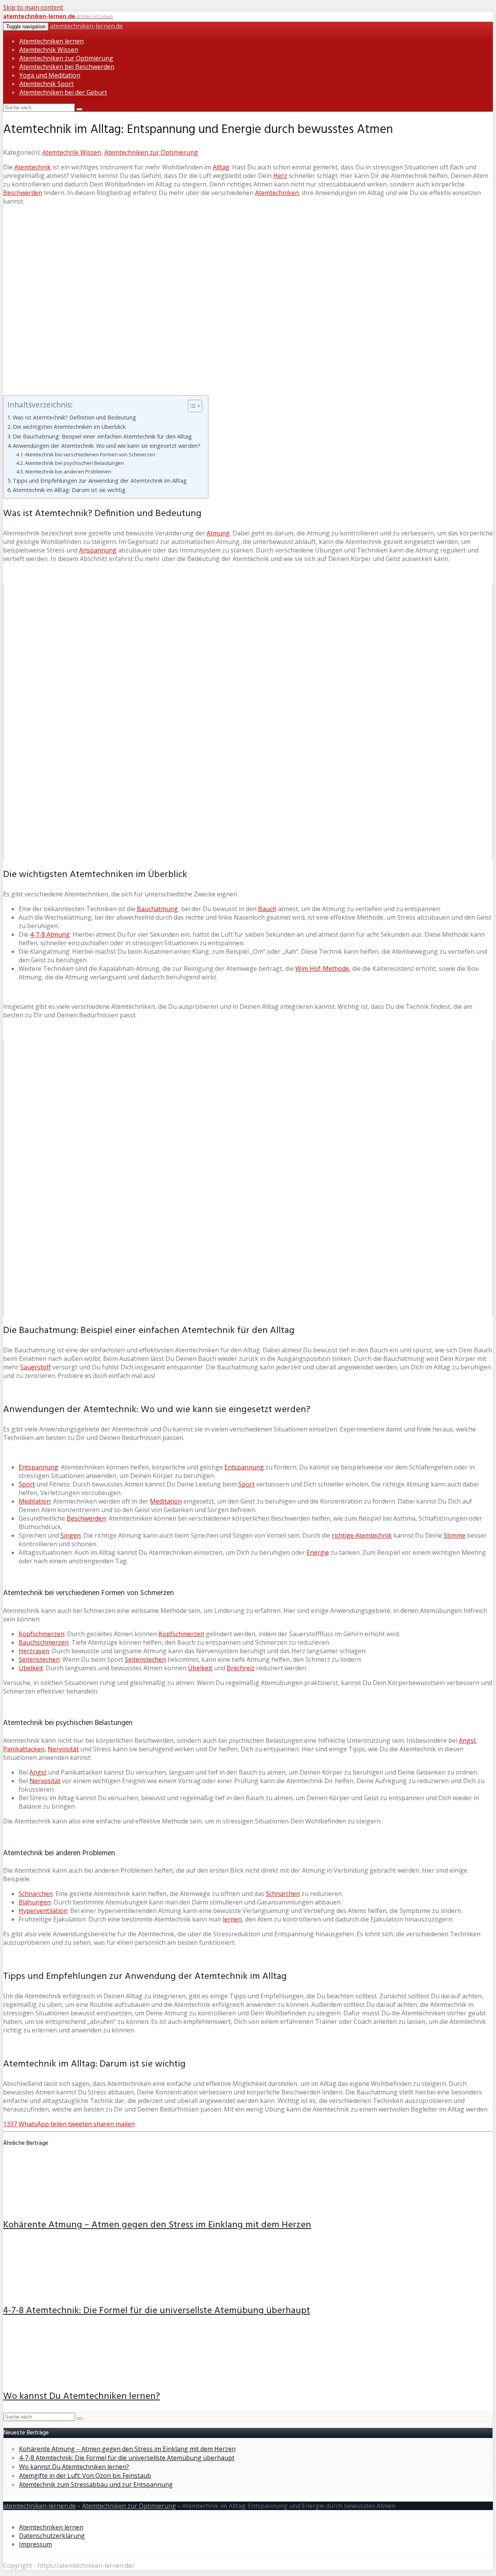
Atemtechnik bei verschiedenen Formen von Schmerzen (90, 454)
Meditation (34, 1501)
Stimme (455, 1535)
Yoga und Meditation (50, 75)
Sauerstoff (35, 1367)
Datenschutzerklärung (52, 2536)
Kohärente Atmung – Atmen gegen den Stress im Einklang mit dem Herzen (157, 2225)
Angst (467, 1740)
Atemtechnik (33, 167)
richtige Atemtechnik (362, 1535)
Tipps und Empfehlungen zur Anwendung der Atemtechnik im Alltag (100, 481)
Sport (27, 1484)
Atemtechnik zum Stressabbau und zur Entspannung (96, 2484)
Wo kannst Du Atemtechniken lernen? (82, 2396)
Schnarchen (36, 1894)
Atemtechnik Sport (46, 84)
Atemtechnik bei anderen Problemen (68, 471)
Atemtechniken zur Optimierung (66, 58)
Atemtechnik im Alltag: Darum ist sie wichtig (69, 490)
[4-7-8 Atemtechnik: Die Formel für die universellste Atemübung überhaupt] (54, 2291)
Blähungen (35, 1902)
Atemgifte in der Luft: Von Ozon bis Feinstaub (85, 2476)
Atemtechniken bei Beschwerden (67, 67)
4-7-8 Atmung (50, 934)
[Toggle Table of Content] (191, 406)
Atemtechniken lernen (52, 41)
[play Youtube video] (248, 722)
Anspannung (98, 550)
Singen (71, 1535)
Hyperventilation (43, 1911)
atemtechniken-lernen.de (86, 26)
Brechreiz (241, 1668)
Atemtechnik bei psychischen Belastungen (74, 463)
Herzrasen (34, 1651)
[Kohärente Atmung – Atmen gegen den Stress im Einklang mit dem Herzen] (54, 2206)
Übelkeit (31, 1668)
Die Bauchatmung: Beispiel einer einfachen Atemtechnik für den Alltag (102, 436)
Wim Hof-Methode (322, 969)
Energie (318, 1552)
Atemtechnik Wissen (49, 50)
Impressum (35, 2544)
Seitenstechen (39, 1659)
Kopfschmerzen (41, 1634)
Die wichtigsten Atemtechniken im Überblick (69, 427)
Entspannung (38, 1467)
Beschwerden (23, 193)
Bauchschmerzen (44, 1642)
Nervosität (63, 1749)
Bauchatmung (157, 909)
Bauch (267, 909)
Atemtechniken (277, 193)
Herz (280, 176)
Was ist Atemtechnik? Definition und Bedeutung (74, 417)
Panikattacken (24, 1749)
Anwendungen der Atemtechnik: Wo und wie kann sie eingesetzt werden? (107, 446)
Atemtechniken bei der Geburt (63, 92)
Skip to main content (33, 7)
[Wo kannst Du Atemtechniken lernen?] (54, 2377)
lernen (232, 1919)
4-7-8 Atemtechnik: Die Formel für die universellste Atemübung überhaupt (157, 2311)
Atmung (218, 533)
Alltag (221, 167)
